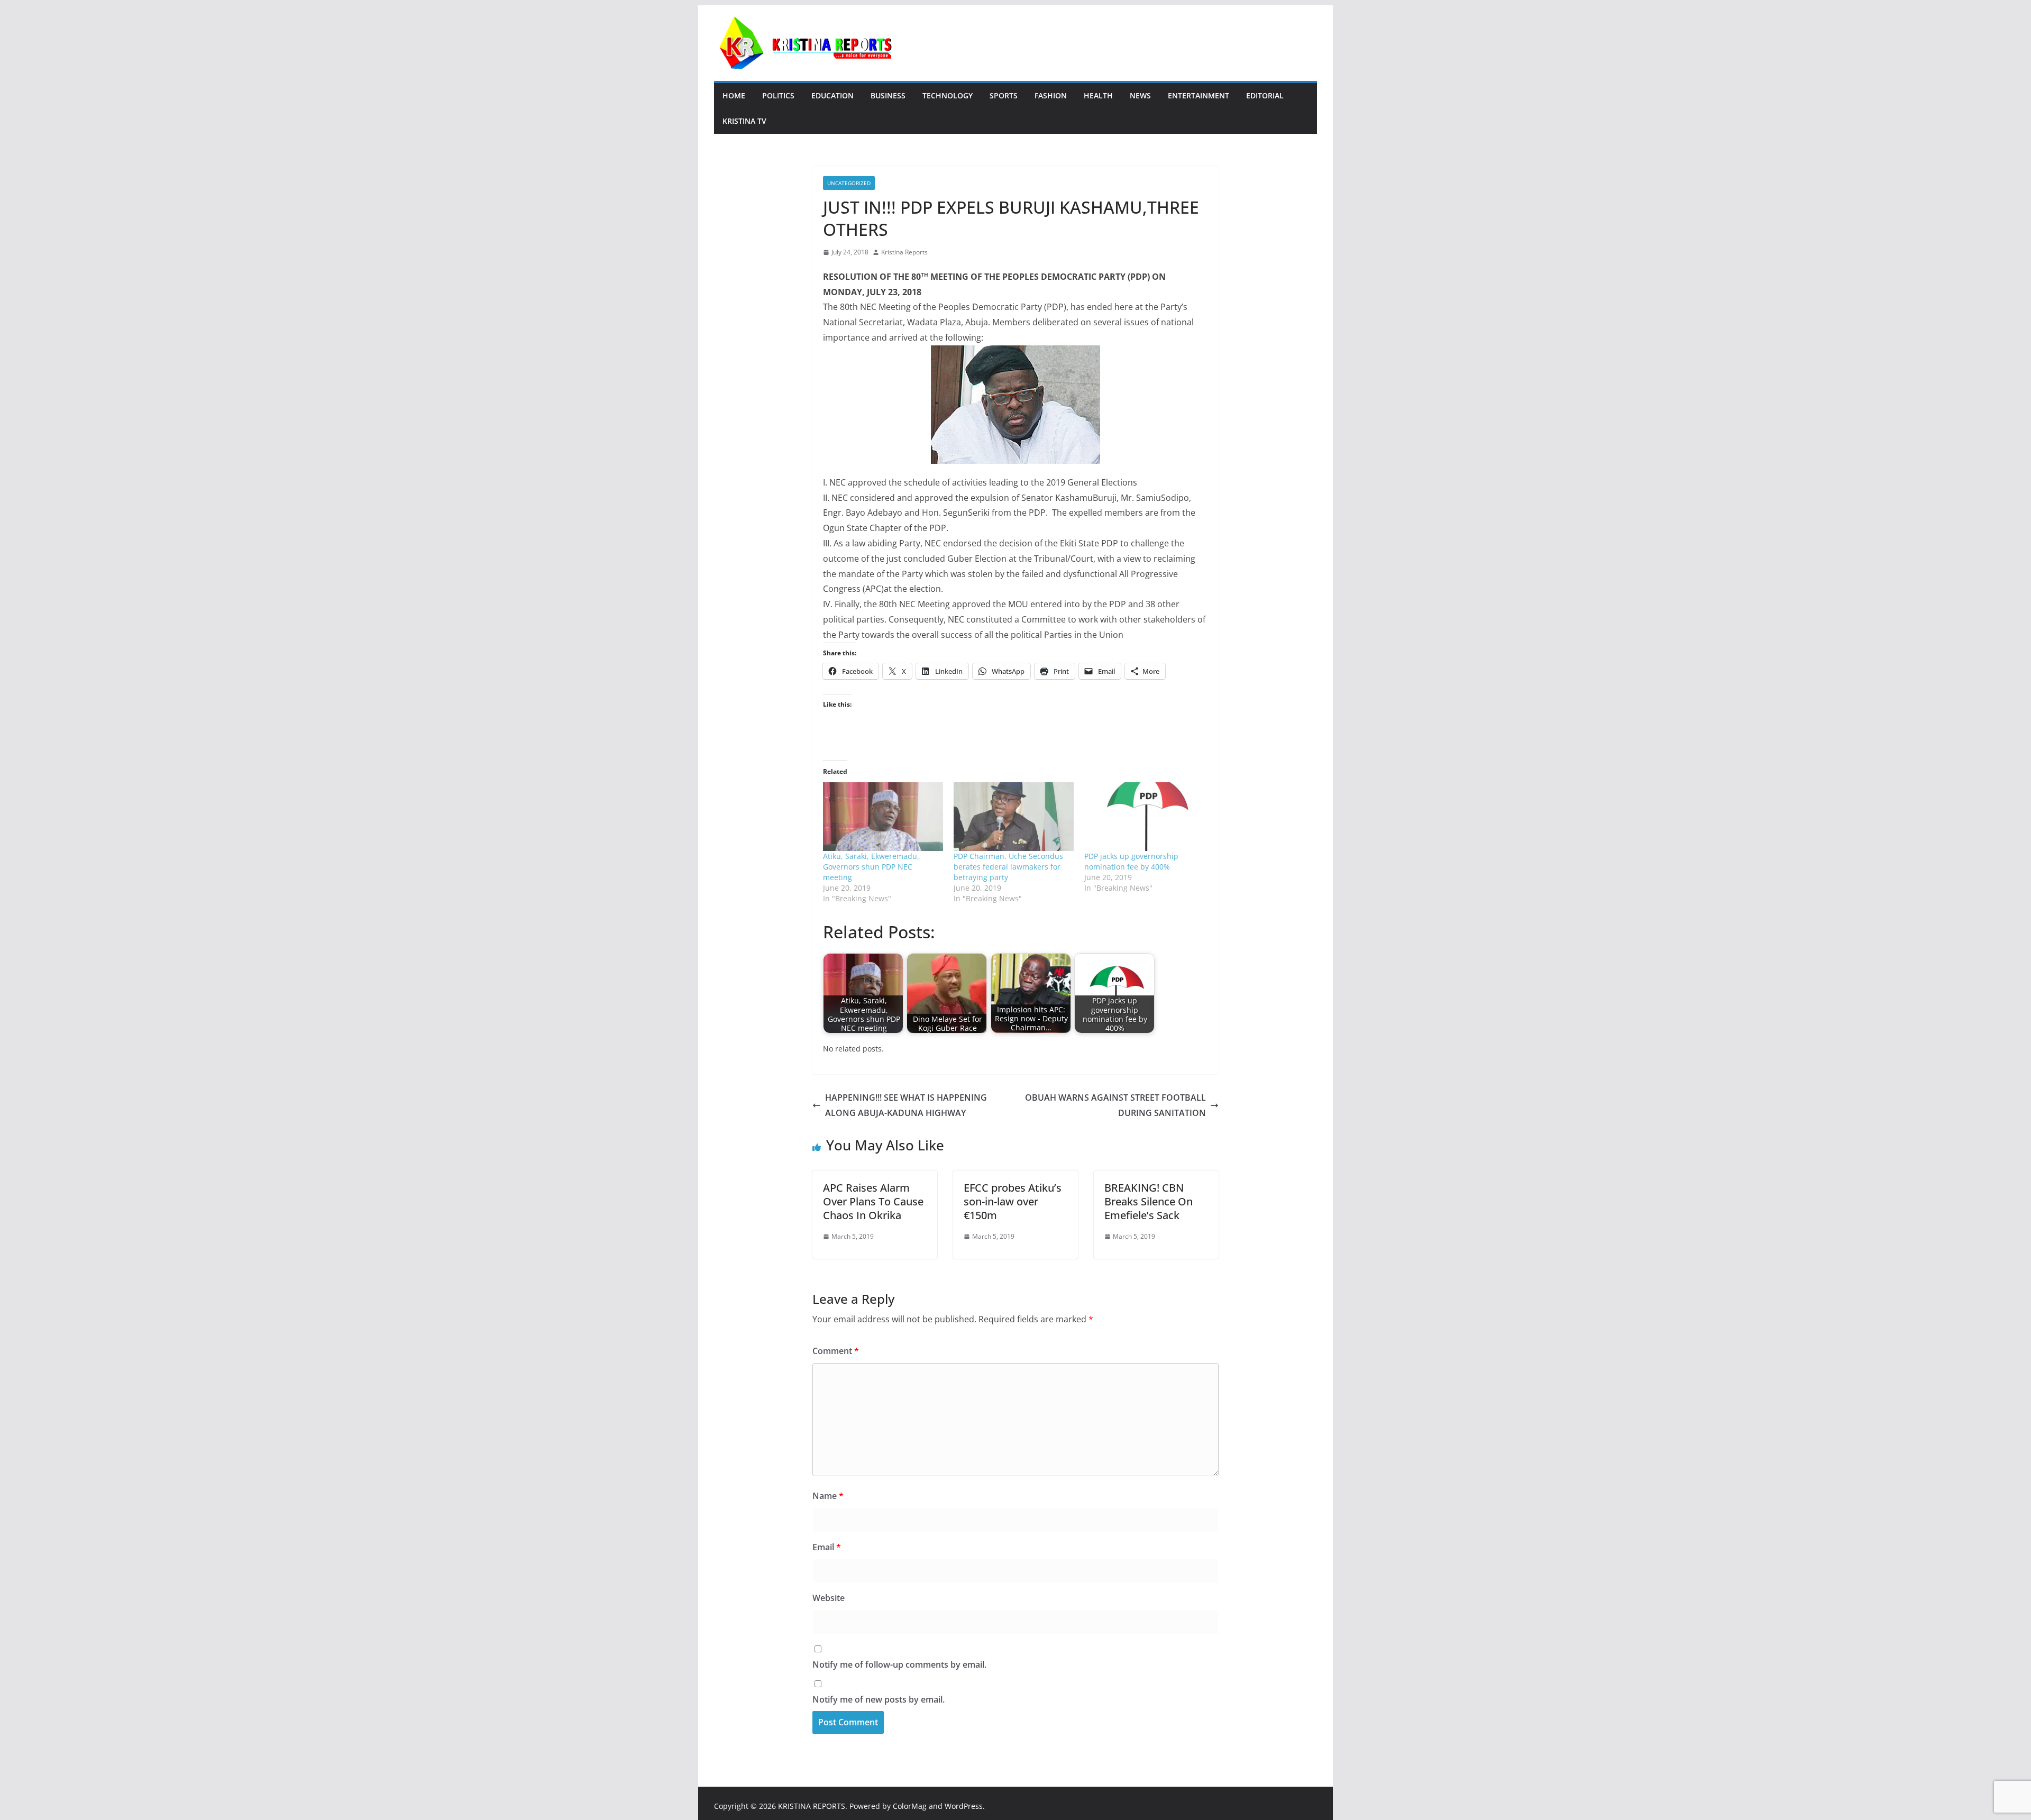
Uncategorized (849, 183)
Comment (836, 1351)
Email (827, 1547)
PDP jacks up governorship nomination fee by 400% (1131, 861)
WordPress (964, 1806)
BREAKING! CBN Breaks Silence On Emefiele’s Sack (1149, 1201)
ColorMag (910, 1806)
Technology (948, 95)
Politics (778, 95)
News (1140, 95)
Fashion (1051, 95)
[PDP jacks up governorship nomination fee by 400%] (1144, 817)
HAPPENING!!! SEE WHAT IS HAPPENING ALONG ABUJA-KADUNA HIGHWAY (906, 1105)
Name (828, 1496)
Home (734, 95)
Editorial (1265, 95)
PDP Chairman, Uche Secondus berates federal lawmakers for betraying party (1008, 867)
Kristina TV (744, 121)
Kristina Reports (904, 252)
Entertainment (1199, 95)
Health (1098, 95)
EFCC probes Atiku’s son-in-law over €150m (1013, 1201)
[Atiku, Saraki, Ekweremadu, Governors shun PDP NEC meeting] (883, 817)
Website (829, 1598)
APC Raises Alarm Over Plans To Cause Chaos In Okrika (873, 1201)
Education (832, 95)
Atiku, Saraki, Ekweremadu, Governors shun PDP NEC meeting (871, 867)
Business (888, 95)
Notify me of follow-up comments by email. (899, 1664)
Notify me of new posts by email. (879, 1699)
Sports (1004, 95)
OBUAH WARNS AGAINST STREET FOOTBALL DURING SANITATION (1115, 1105)
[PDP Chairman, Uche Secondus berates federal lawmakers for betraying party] (1014, 817)
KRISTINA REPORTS (812, 1806)
